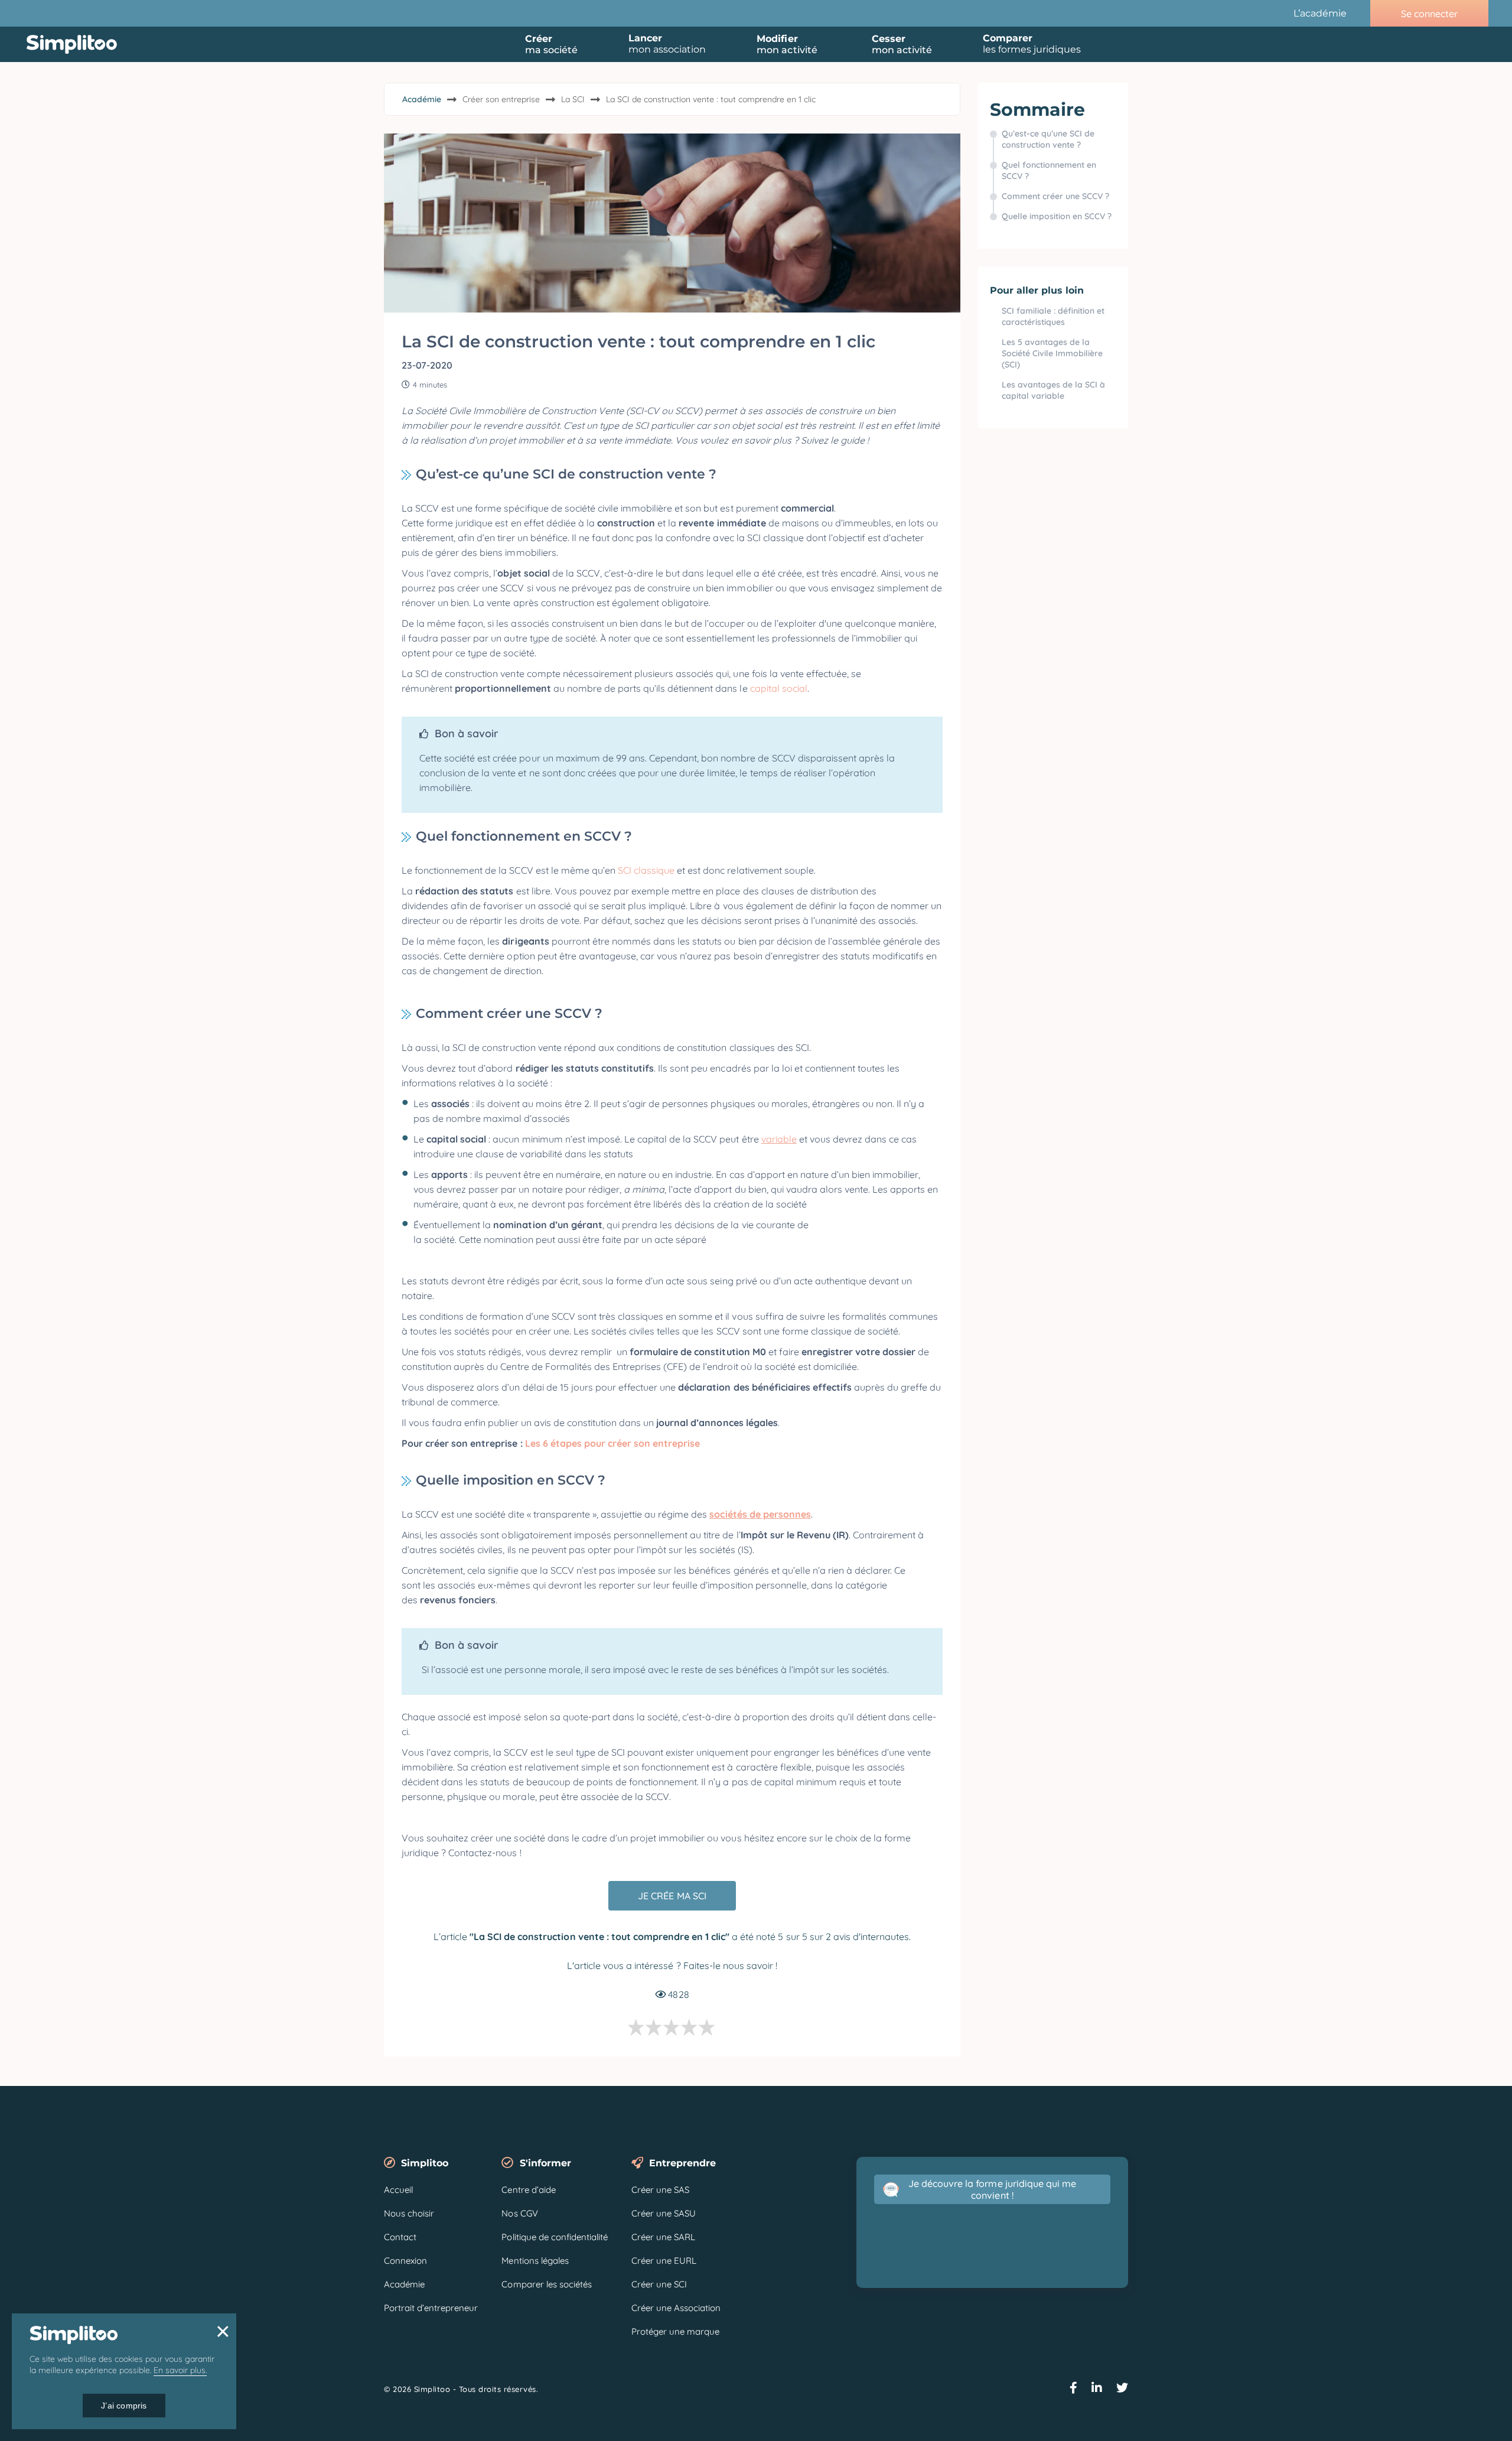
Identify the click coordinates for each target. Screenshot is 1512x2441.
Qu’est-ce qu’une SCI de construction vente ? (1048, 139)
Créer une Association (676, 2308)
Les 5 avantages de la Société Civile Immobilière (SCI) (1052, 353)
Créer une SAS (660, 2190)
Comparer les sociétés (546, 2284)
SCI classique (645, 870)
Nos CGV (519, 2213)
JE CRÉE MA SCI (672, 1896)
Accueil (398, 2190)
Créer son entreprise (501, 99)
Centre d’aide (528, 2190)
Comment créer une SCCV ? (1057, 196)
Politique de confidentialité (555, 2237)
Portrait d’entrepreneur (431, 2308)
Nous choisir (409, 2213)
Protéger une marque (675, 2331)
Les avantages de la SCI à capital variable (1053, 390)
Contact (400, 2237)
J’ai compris (124, 2406)
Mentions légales (535, 2261)
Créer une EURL (664, 2261)
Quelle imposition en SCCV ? (1058, 216)
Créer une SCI (659, 2284)
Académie (422, 99)
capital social (779, 688)
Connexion (405, 2261)
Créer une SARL (663, 2237)
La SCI (573, 99)
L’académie (1320, 13)
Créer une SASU (664, 2213)
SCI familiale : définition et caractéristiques (1053, 316)
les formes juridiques (1032, 44)
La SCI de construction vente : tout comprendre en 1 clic (711, 99)
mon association (667, 44)
